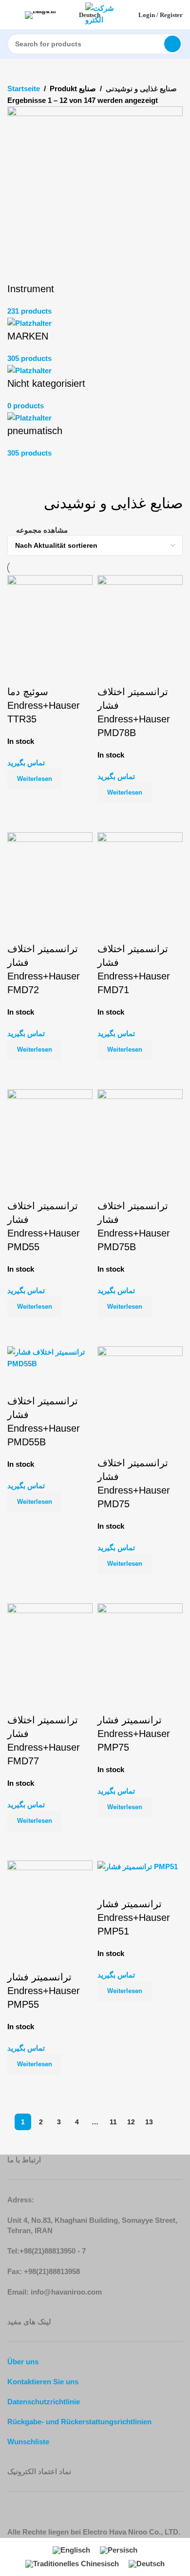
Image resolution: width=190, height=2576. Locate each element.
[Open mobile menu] (11, 15)
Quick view (46, 801)
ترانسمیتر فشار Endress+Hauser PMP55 (44, 1991)
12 (131, 2122)
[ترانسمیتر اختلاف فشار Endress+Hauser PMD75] (140, 1388)
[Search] (172, 44)
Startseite (24, 89)
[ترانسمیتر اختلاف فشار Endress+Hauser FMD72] (50, 874)
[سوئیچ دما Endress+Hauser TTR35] (50, 617)
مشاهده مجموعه (42, 530)
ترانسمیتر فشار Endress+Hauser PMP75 (134, 1734)
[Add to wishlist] (19, 673)
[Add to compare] (19, 801)
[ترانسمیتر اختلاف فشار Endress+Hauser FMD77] (50, 1646)
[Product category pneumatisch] (95, 283)
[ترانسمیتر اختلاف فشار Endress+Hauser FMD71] (140, 874)
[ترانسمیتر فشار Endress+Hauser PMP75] (140, 1646)
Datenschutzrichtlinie (44, 2402)
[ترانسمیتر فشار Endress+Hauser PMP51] (138, 1866)
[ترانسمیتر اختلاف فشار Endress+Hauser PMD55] (50, 1131)
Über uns (23, 2362)
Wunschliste (28, 2442)
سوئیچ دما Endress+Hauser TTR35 (44, 705)
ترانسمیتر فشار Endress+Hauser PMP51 (134, 1917)
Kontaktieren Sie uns (43, 2382)
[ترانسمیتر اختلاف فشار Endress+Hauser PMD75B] (140, 1131)
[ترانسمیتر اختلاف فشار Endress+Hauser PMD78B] (140, 617)
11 (113, 2122)
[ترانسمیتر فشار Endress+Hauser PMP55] (50, 1903)
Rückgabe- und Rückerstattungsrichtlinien (79, 2422)
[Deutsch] (50, 15)
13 (149, 2122)
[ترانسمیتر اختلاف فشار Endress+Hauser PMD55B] (50, 1357)
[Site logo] (105, 14)
